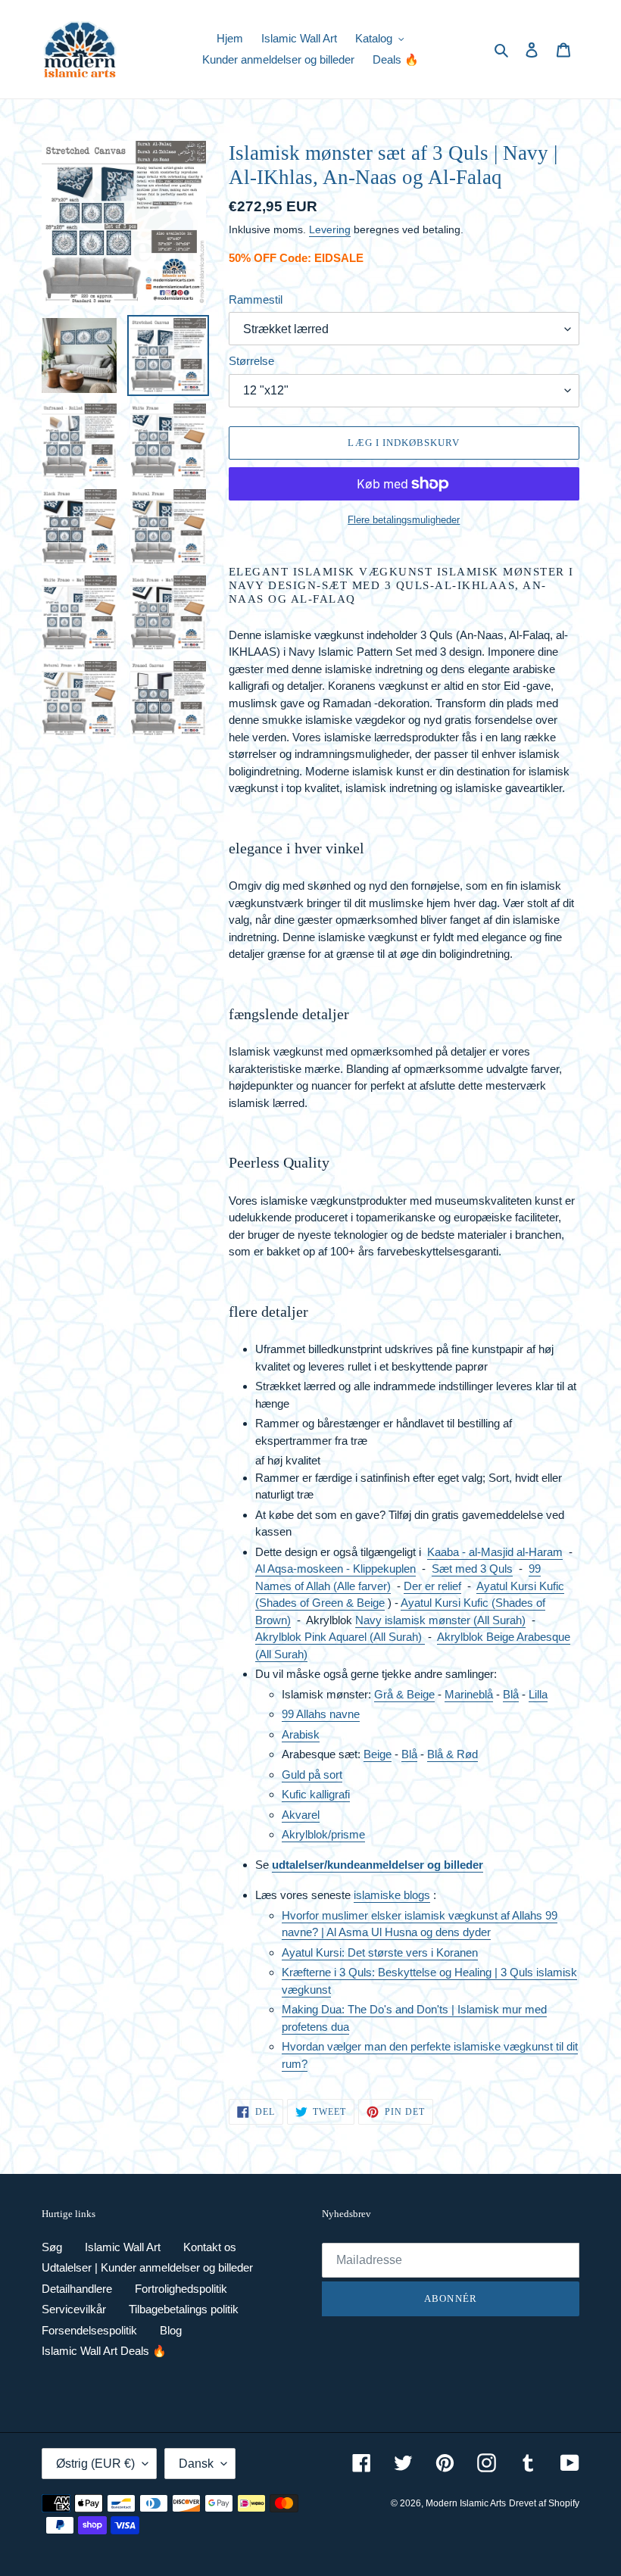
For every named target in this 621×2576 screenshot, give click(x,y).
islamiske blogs (392, 1895)
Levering (330, 229)
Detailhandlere (77, 2289)
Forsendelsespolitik (89, 2330)
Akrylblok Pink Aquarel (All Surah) (340, 1637)
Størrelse (251, 361)
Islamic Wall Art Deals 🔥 (104, 2351)
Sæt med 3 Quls (472, 1569)
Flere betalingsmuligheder (404, 520)
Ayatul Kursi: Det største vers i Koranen (380, 1952)
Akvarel (301, 1815)
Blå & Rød (452, 1754)
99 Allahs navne (321, 1714)
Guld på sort (312, 1775)
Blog (171, 2330)
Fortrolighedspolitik (181, 2289)
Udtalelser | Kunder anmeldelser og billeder (147, 2267)
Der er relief (432, 1586)
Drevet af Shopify (544, 2503)
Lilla (538, 1694)
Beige (378, 1754)
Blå (511, 1694)
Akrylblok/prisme (323, 1834)
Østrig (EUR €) (95, 2464)
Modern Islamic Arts (466, 2503)
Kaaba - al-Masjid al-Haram (495, 1552)
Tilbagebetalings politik (184, 2309)
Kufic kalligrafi (316, 1794)
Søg (52, 2247)
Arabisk (301, 1734)
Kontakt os (210, 2247)
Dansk (196, 2464)
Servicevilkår (74, 2309)
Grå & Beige (404, 1694)
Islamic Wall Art (123, 2247)
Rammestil (256, 299)
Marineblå (469, 1694)
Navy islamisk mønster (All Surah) (440, 1620)
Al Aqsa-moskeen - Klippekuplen (335, 1569)
